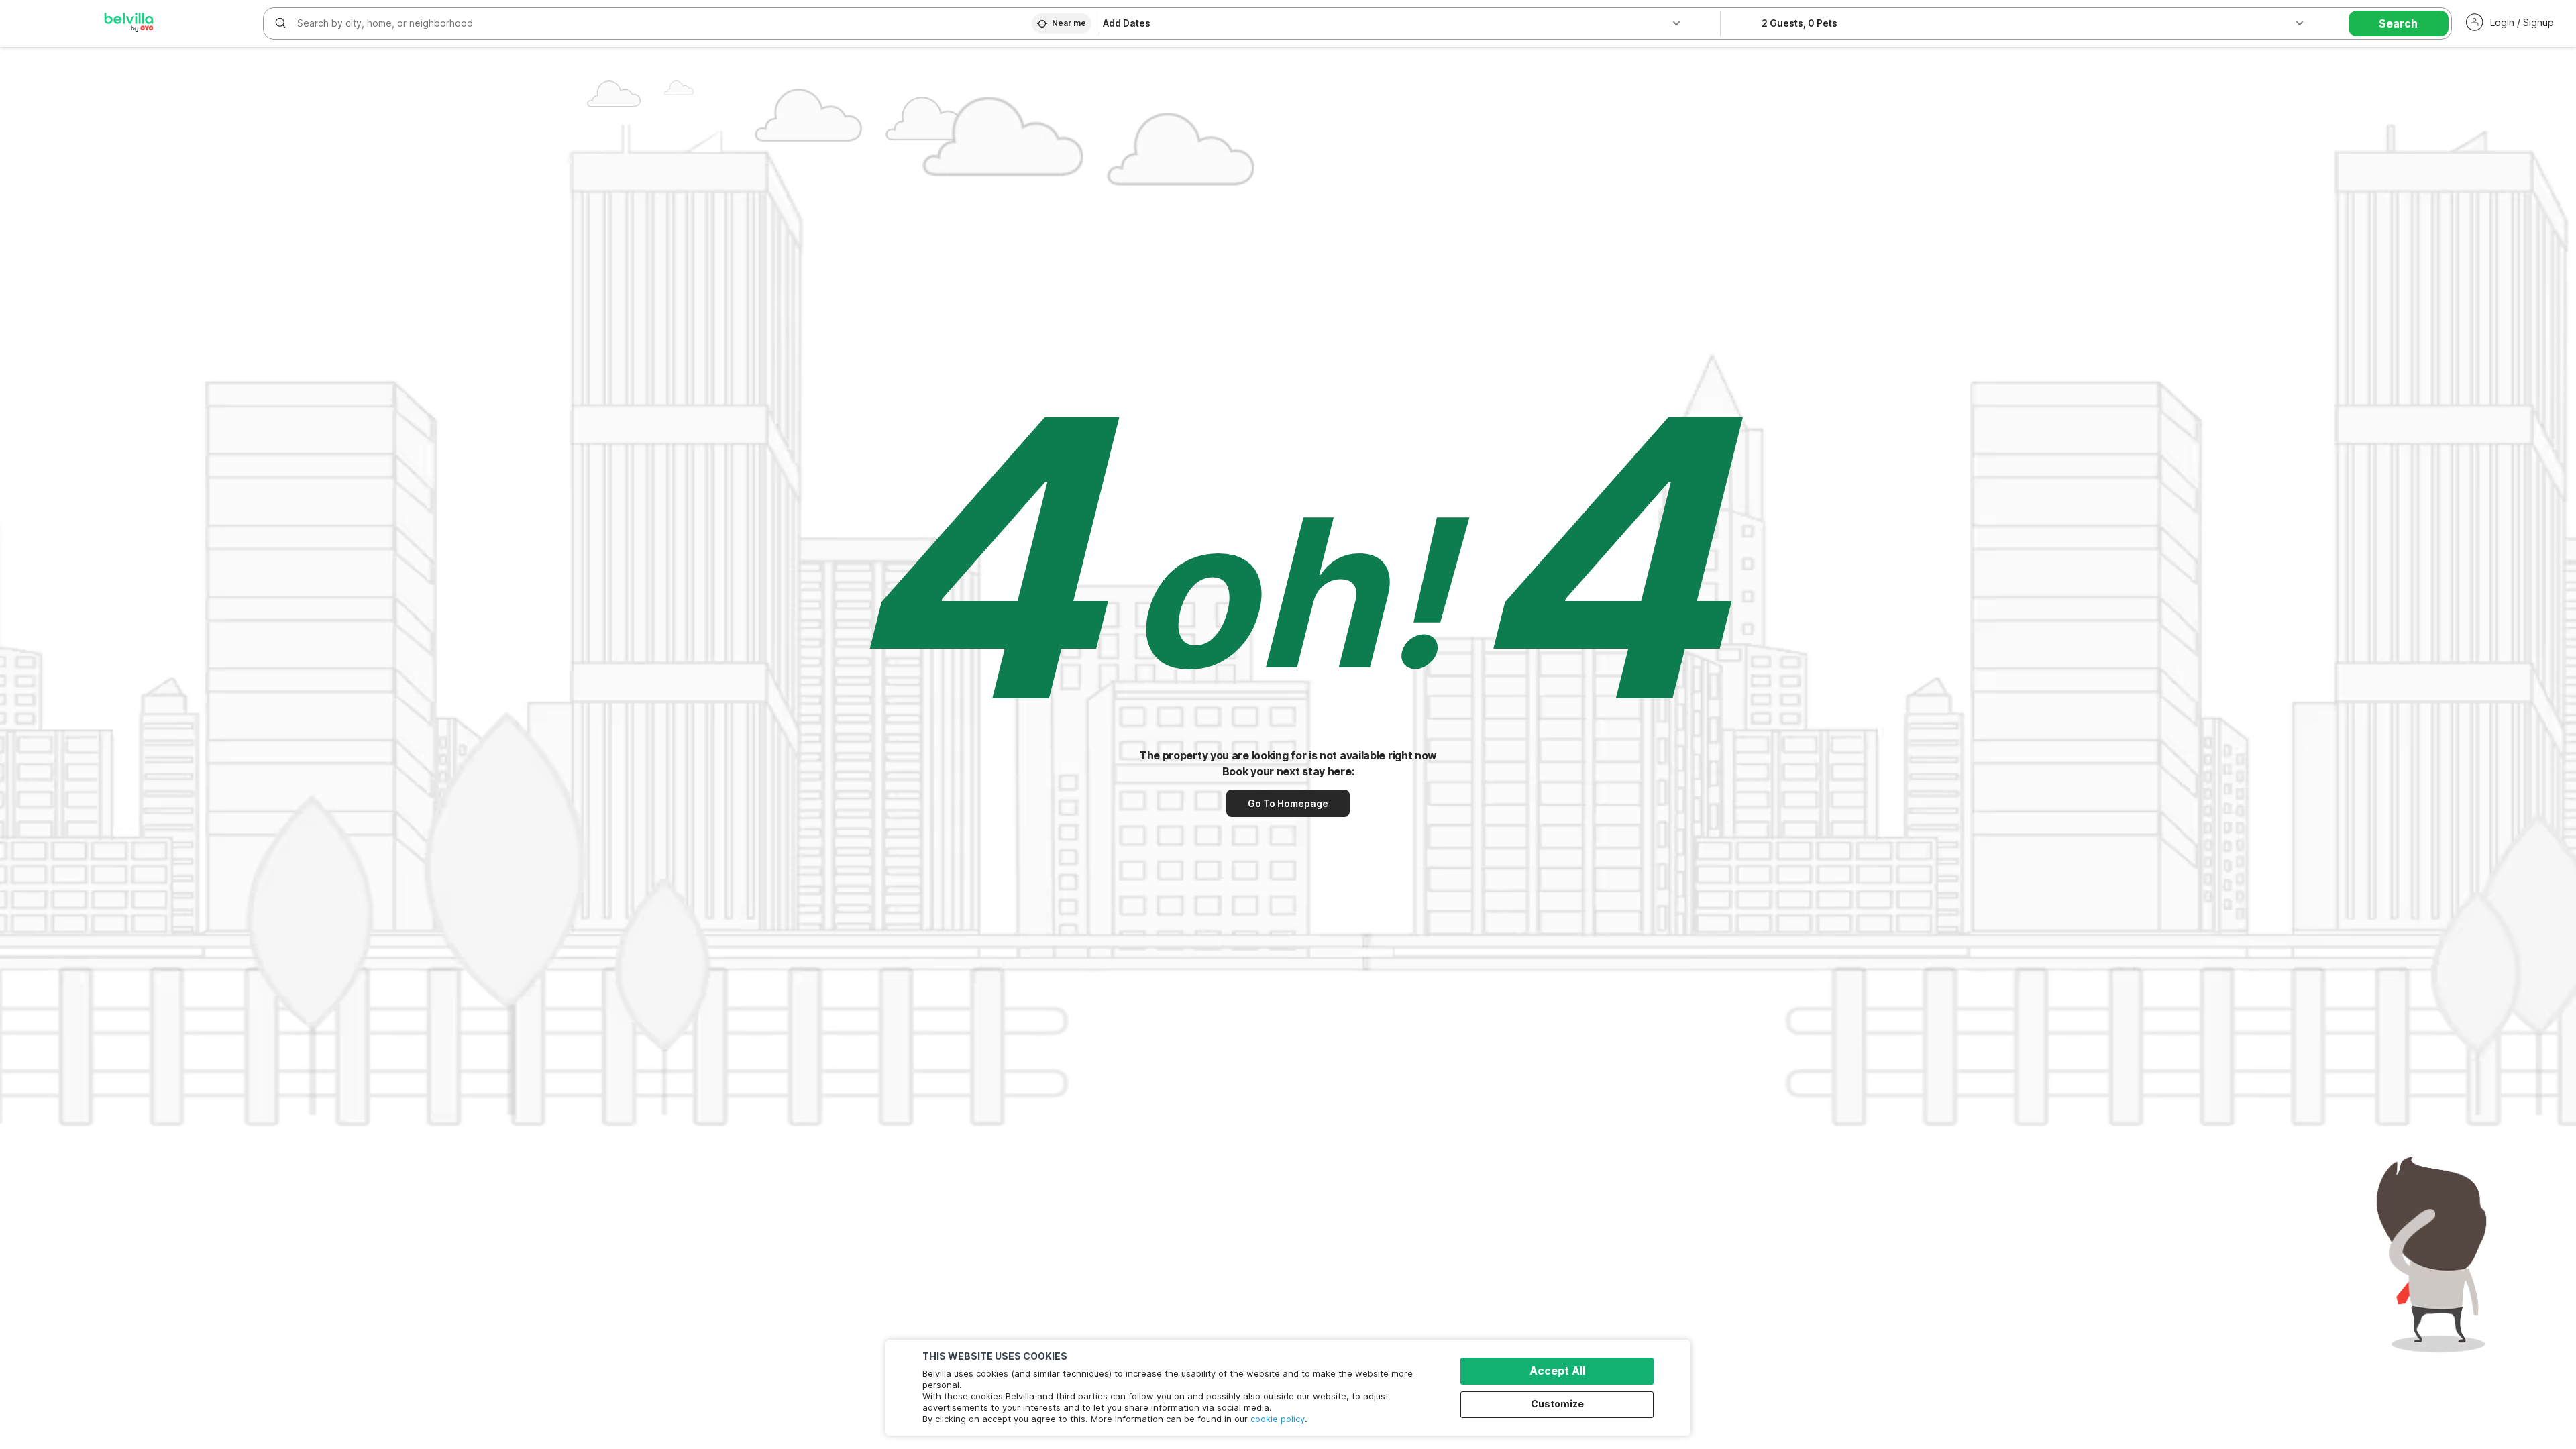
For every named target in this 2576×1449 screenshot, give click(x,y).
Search (2398, 23)
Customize (1557, 1404)
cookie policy (1278, 1419)
